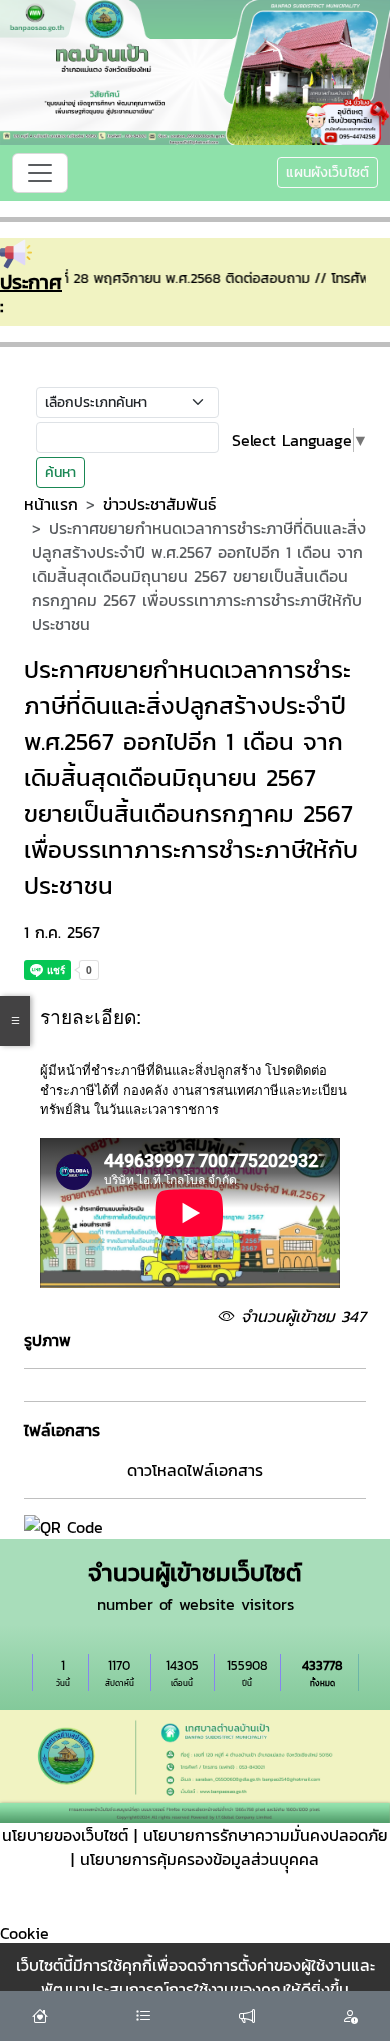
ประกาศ (31, 282)
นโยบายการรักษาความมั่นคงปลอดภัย (265, 1835)
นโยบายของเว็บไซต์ (65, 1835)
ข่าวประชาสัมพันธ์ (159, 504)
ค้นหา (60, 472)
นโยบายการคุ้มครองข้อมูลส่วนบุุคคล (199, 1859)
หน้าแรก (51, 504)
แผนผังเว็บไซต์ (327, 172)
